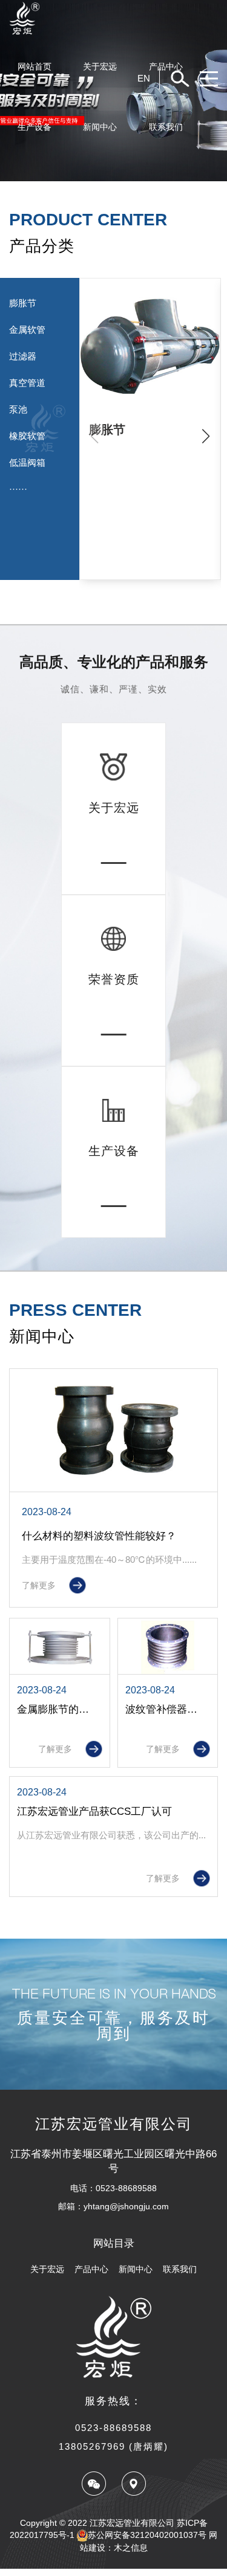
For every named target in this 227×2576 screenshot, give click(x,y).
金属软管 (27, 330)
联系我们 (166, 127)
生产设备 (35, 127)
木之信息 (131, 2548)
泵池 (18, 409)
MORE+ (113, 872)
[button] (206, 436)
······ (18, 489)
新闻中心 (100, 127)
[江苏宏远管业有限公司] (113, 18)
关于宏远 (100, 66)
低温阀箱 (27, 462)
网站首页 (35, 66)
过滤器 (23, 356)
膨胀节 (23, 303)
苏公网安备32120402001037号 (147, 2535)
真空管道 (27, 383)
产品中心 (166, 66)
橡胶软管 (27, 436)
